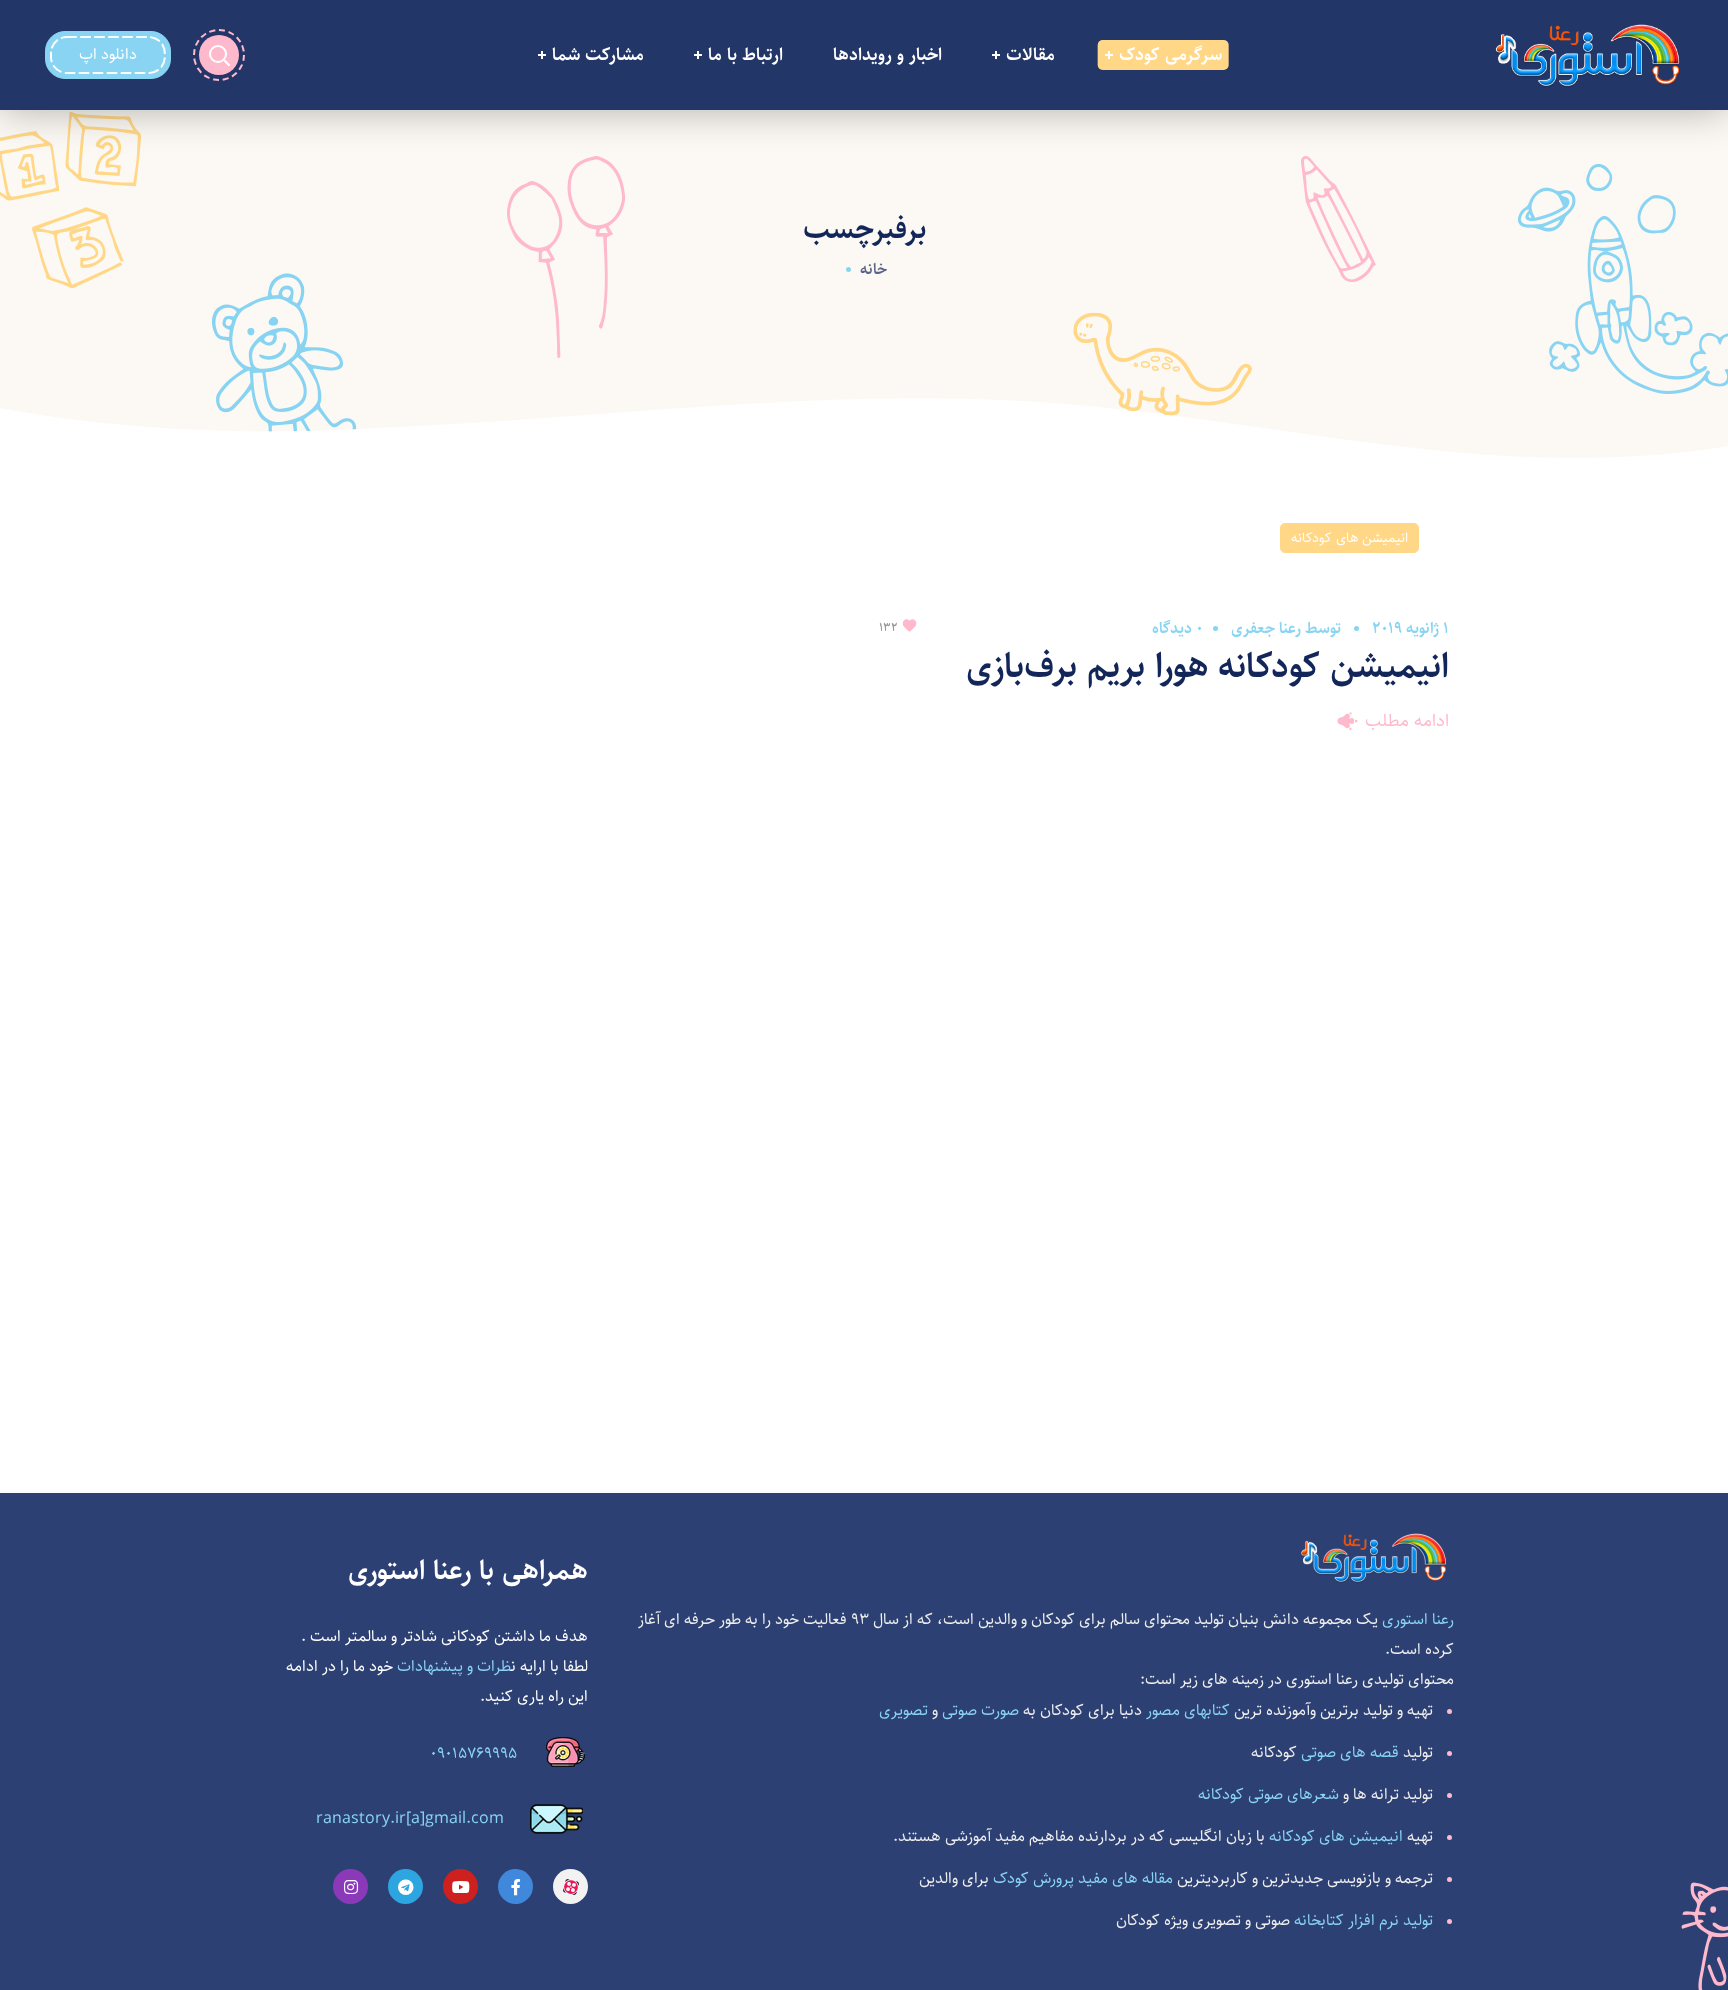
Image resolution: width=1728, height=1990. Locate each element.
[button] (108, 55)
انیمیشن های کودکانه (1349, 538)
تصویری (903, 1710)
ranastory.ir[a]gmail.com (410, 1818)
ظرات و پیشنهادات (454, 1666)
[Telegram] (405, 1886)
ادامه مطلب (1407, 721)
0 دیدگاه (1177, 628)
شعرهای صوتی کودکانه (1268, 1794)
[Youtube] (460, 1886)
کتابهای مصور (1188, 1710)
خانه (873, 269)
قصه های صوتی (1350, 1752)
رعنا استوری (1418, 1619)
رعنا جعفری (1266, 628)
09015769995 (473, 1753)
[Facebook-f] (515, 1886)
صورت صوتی (980, 1710)
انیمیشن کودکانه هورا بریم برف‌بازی (1207, 666)
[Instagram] (350, 1886)
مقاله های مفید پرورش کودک (1083, 1878)
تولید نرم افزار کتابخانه (1363, 1920)
